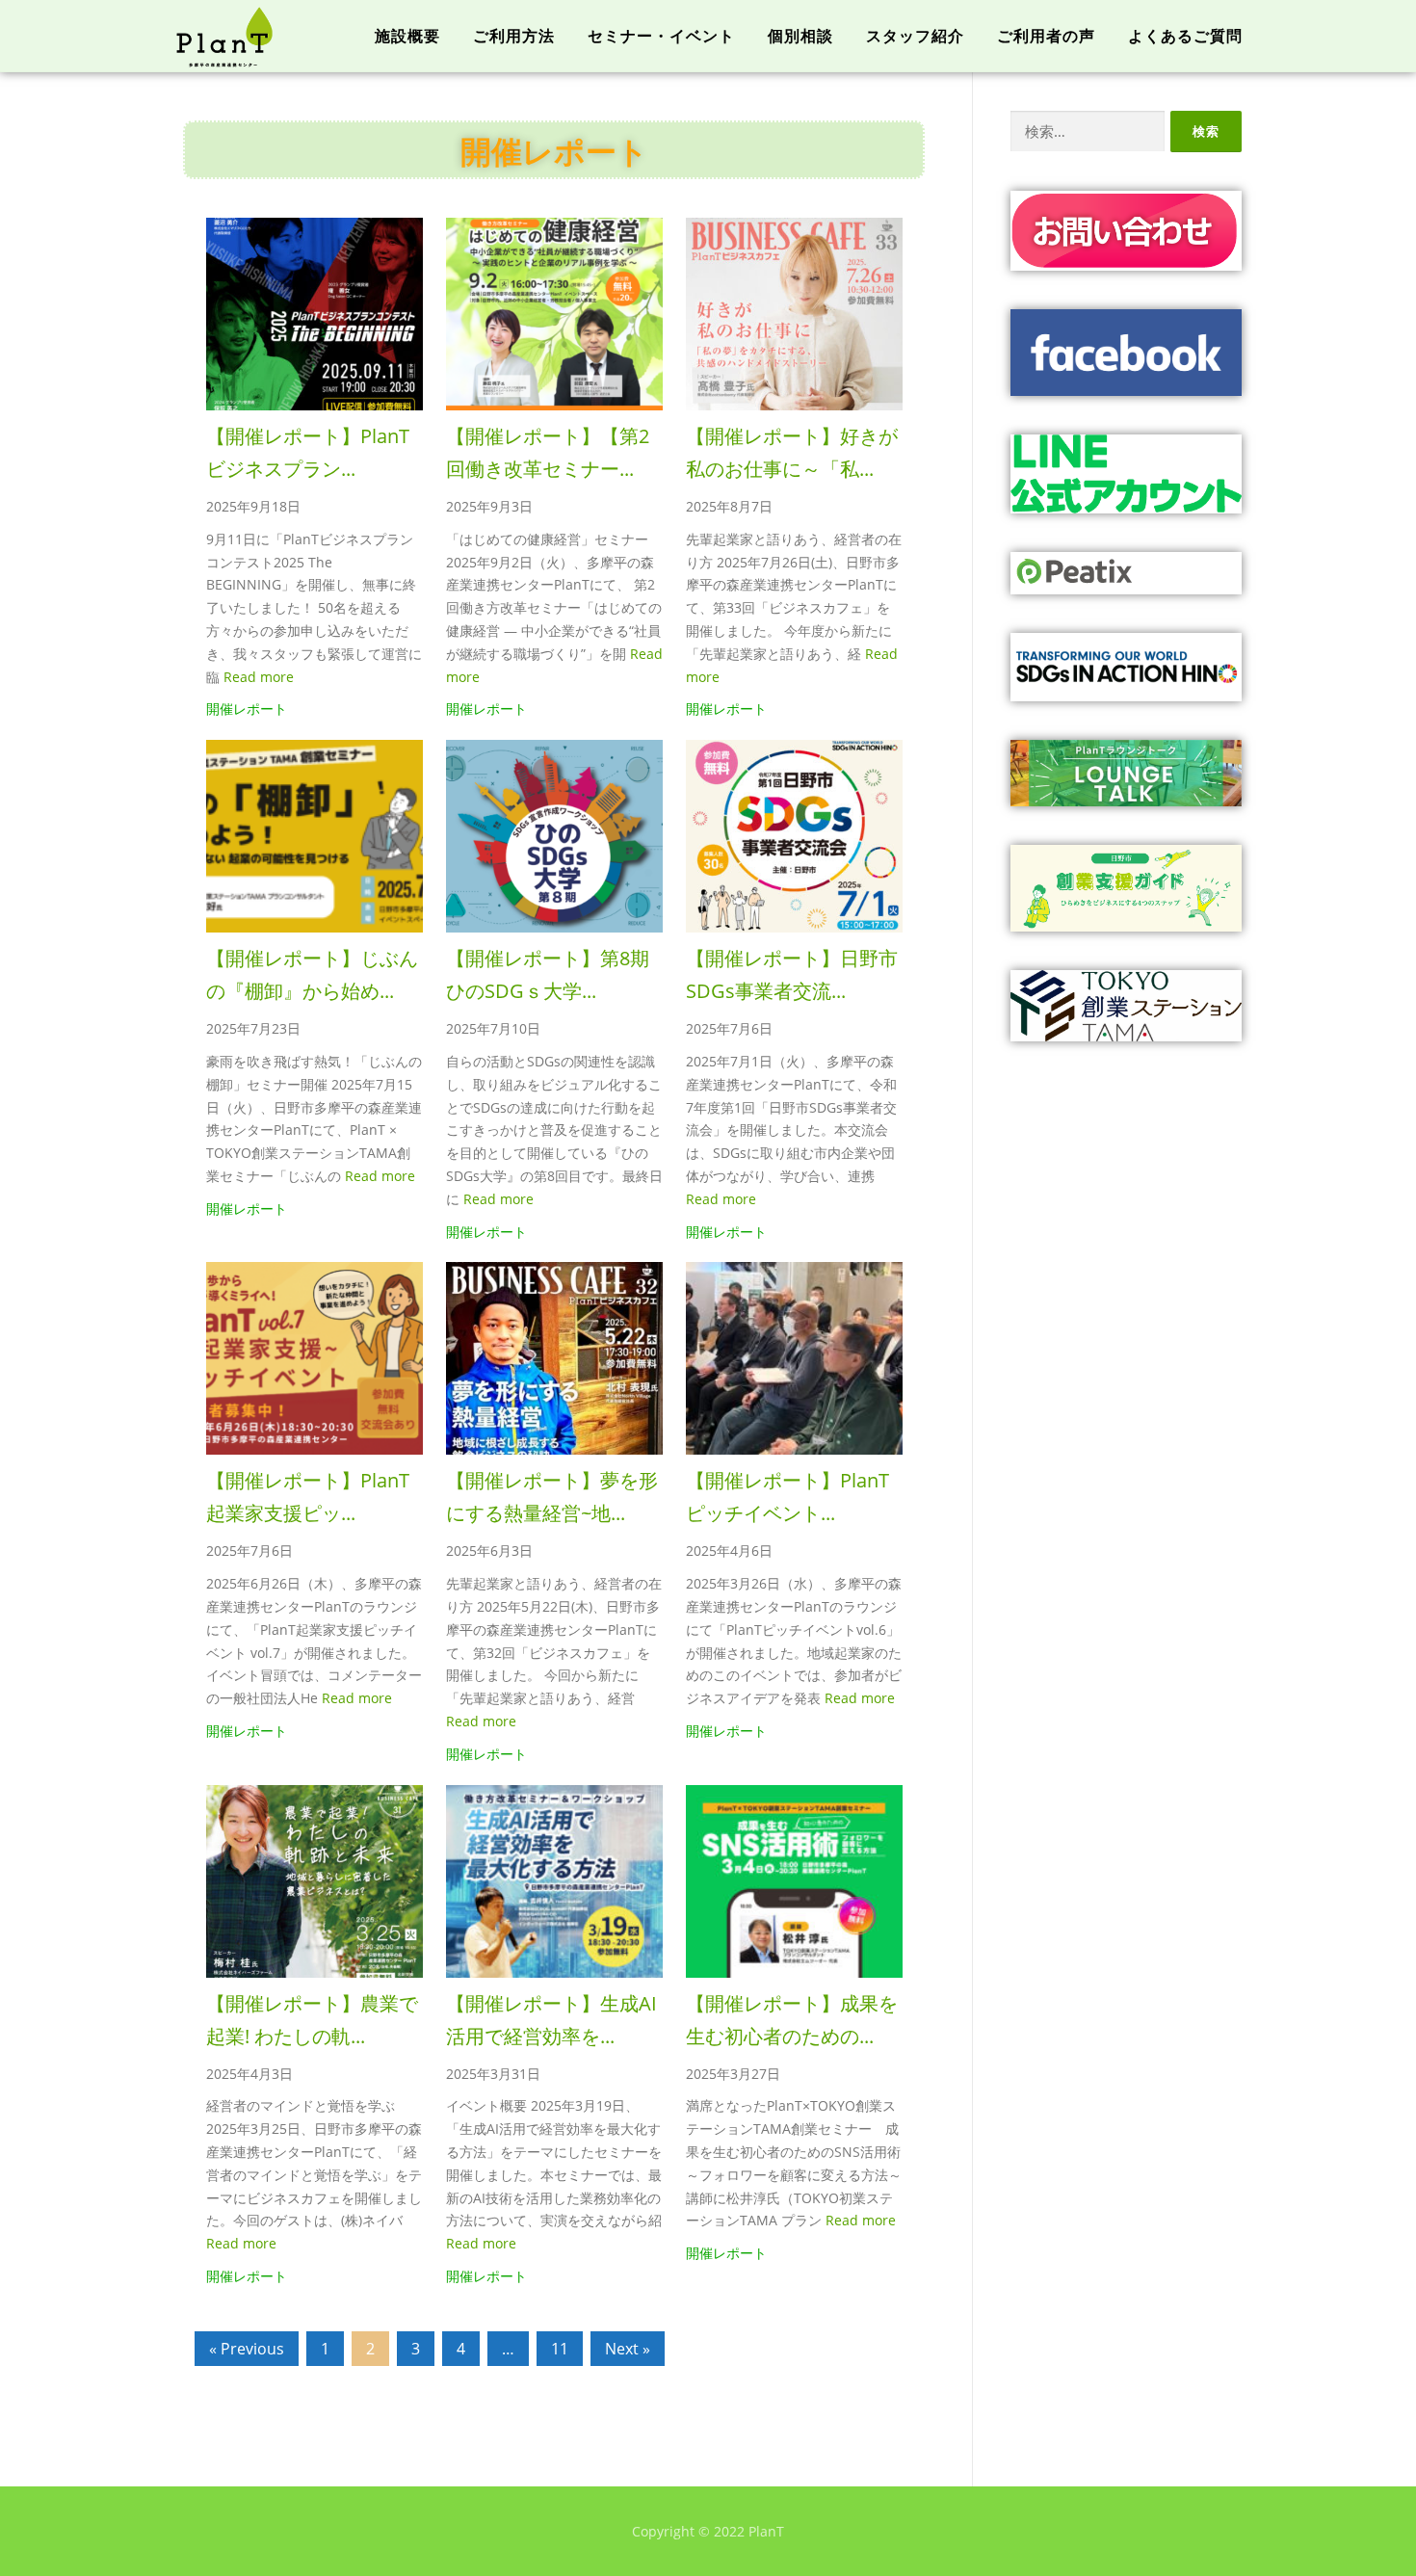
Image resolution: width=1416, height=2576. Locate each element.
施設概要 (407, 36)
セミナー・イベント (661, 36)
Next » (628, 2349)
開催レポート (247, 709)
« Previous (247, 2349)
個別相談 (800, 36)
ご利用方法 (514, 36)
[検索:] (1088, 131)
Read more (259, 677)
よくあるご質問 (1185, 36)
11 (560, 2349)
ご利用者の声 (1046, 36)
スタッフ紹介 (915, 36)
